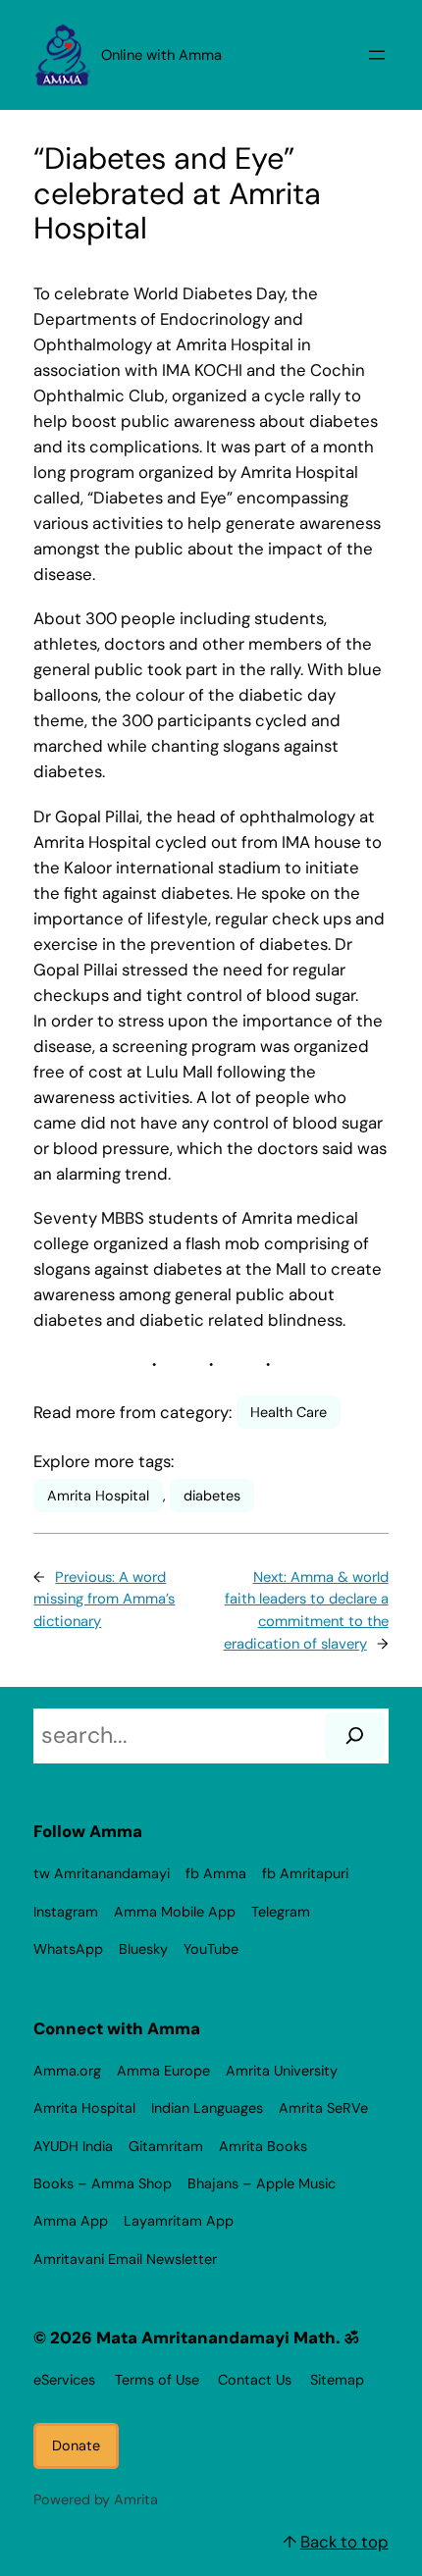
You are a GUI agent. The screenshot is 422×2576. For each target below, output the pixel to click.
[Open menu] (377, 55)
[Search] (355, 1736)
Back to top (344, 2542)
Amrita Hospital (98, 1496)
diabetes (212, 1496)
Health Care (289, 1412)
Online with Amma (161, 55)
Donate (76, 2445)
